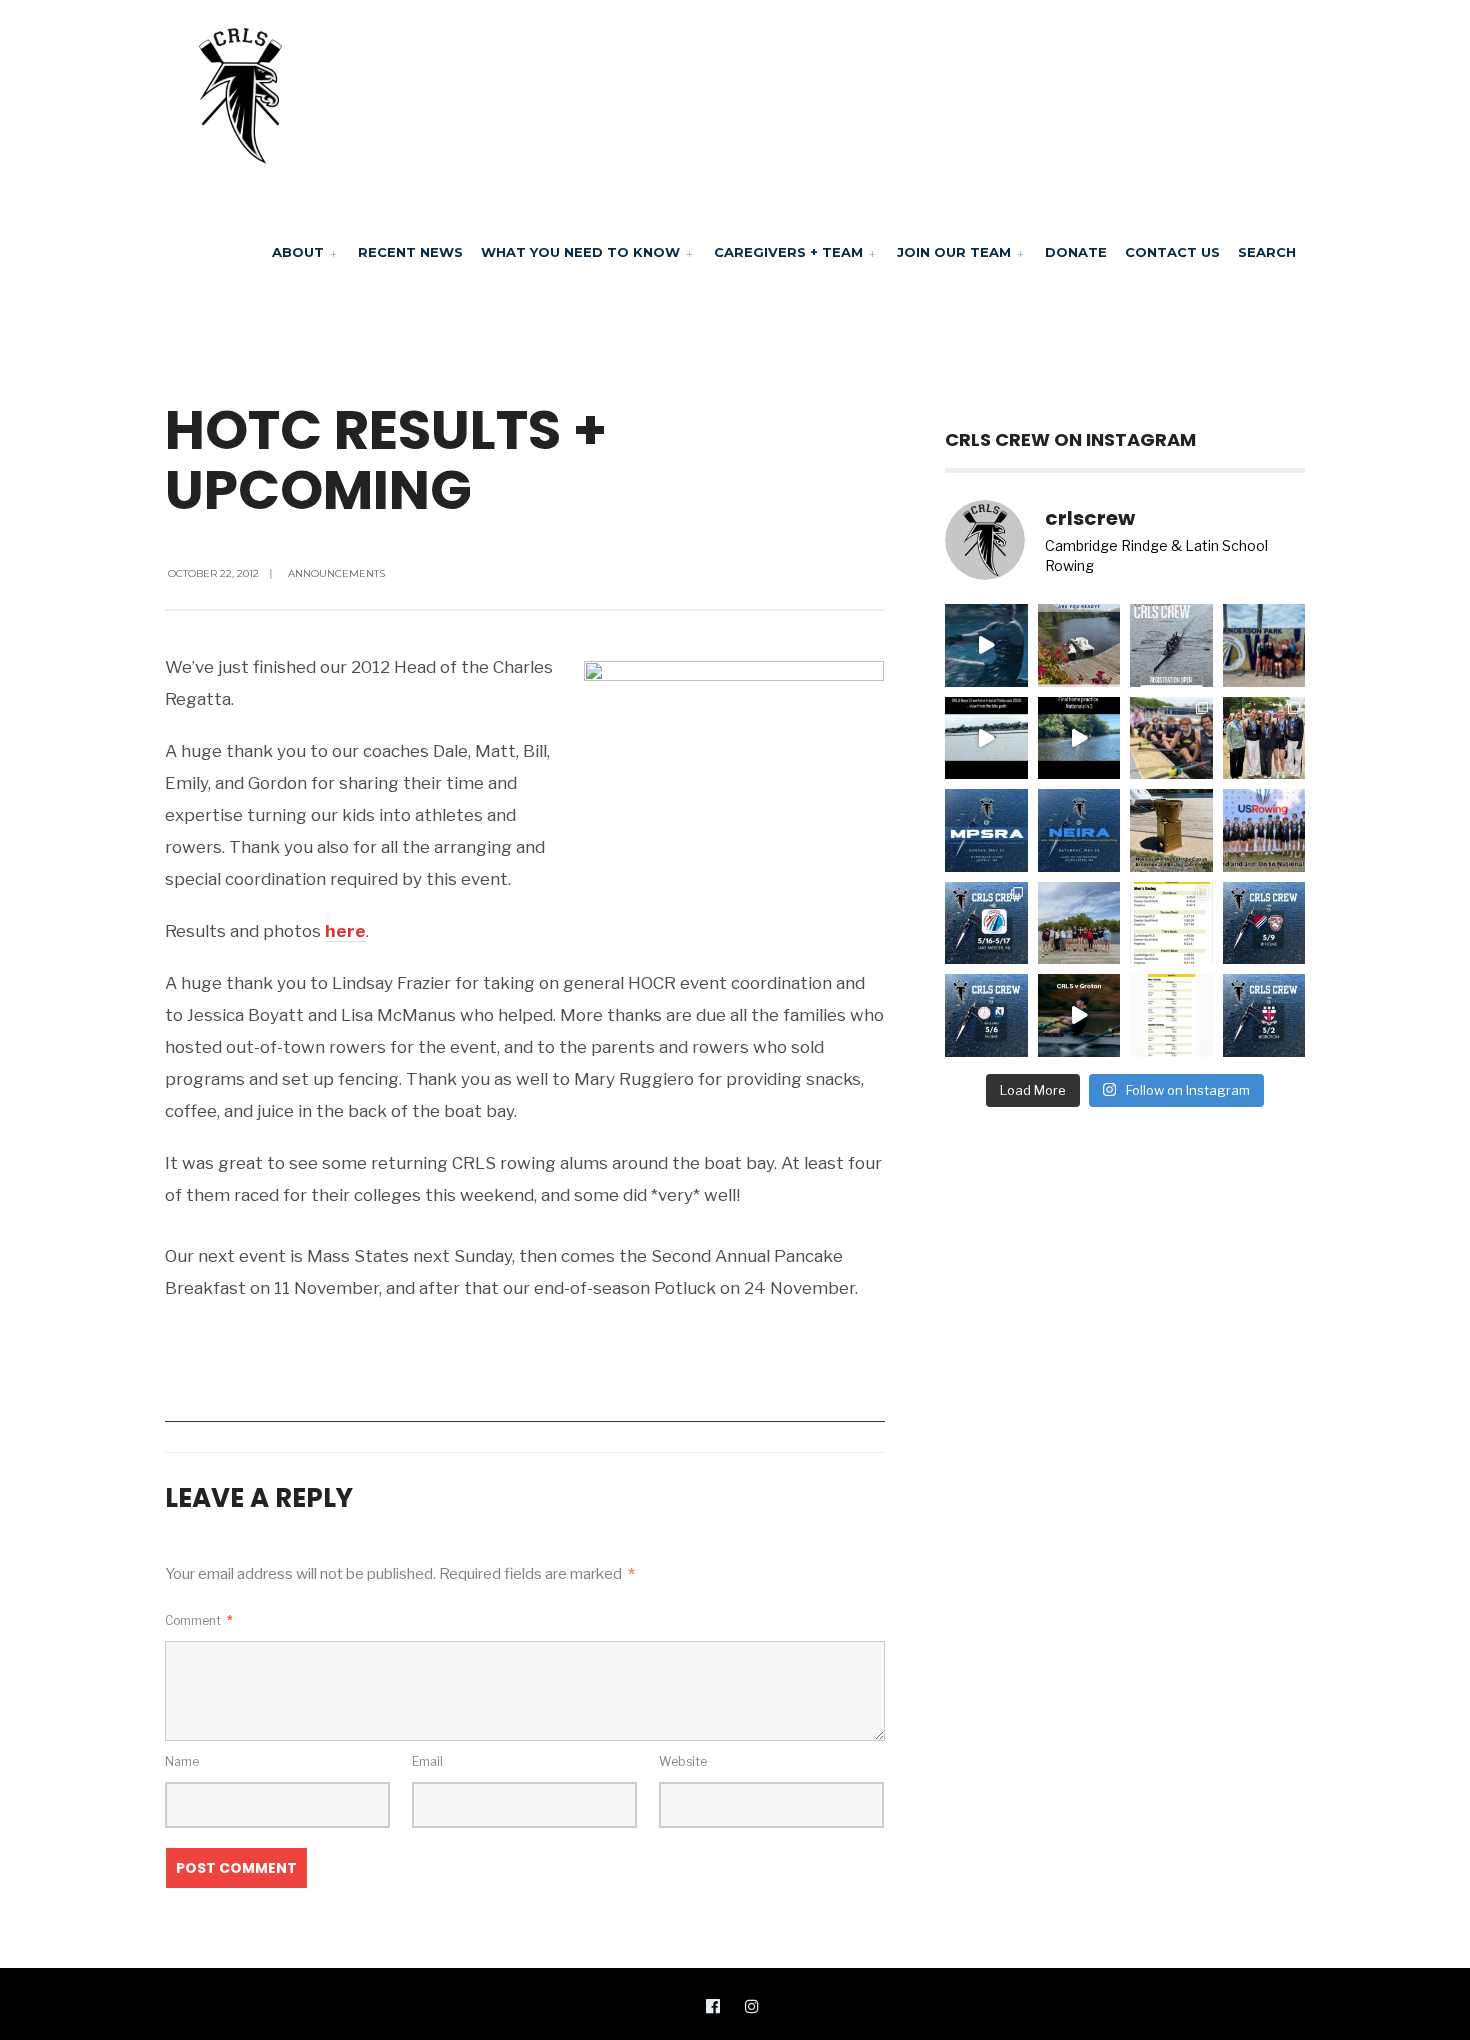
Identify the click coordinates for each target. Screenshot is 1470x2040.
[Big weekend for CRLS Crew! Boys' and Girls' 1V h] (986, 923)
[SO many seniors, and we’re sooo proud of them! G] (1079, 923)
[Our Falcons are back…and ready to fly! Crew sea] (986, 645)
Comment (199, 1620)
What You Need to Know (580, 252)
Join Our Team (954, 252)
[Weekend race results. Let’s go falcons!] (1171, 1015)
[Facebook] (713, 2005)
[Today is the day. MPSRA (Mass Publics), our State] (986, 830)
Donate (1076, 252)
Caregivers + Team (788, 252)
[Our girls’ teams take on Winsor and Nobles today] (986, 1015)
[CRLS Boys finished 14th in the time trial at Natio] (986, 738)
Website (683, 1761)
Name (182, 1761)
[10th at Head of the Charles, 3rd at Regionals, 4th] (1264, 645)
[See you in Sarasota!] (1079, 738)
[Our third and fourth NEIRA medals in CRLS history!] (1264, 738)
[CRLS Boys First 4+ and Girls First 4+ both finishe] (1264, 830)
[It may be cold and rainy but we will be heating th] (1264, 923)
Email (427, 1761)
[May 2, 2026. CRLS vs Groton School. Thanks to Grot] (1079, 1015)
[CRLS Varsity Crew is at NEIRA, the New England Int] (1079, 830)
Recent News (410, 252)
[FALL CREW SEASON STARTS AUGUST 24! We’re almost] (1079, 645)
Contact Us (1172, 252)
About (298, 252)
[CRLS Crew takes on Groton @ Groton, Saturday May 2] (1264, 1015)
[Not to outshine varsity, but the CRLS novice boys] (1171, 830)
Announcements (336, 573)
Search (1267, 252)
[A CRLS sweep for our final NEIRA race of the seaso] (1171, 923)
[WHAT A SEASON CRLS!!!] (1171, 738)
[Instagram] (752, 2005)
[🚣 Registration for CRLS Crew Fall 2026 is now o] (1171, 645)
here (345, 931)
